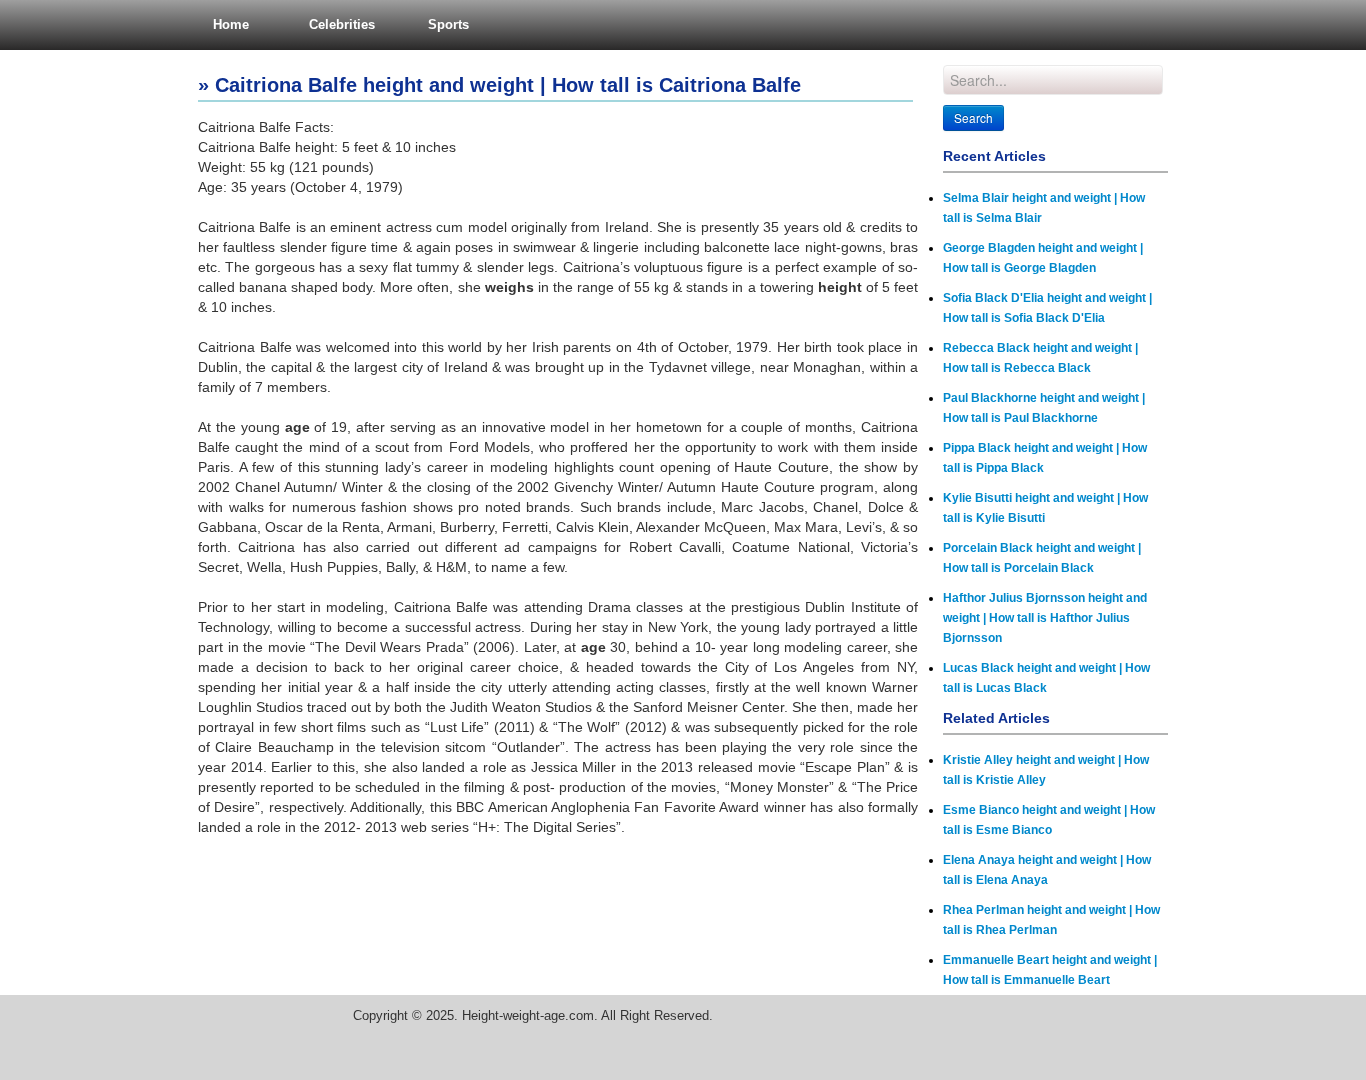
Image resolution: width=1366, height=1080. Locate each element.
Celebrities (342, 24)
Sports (448, 24)
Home (231, 24)
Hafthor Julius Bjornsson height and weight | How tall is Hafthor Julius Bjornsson (1045, 618)
